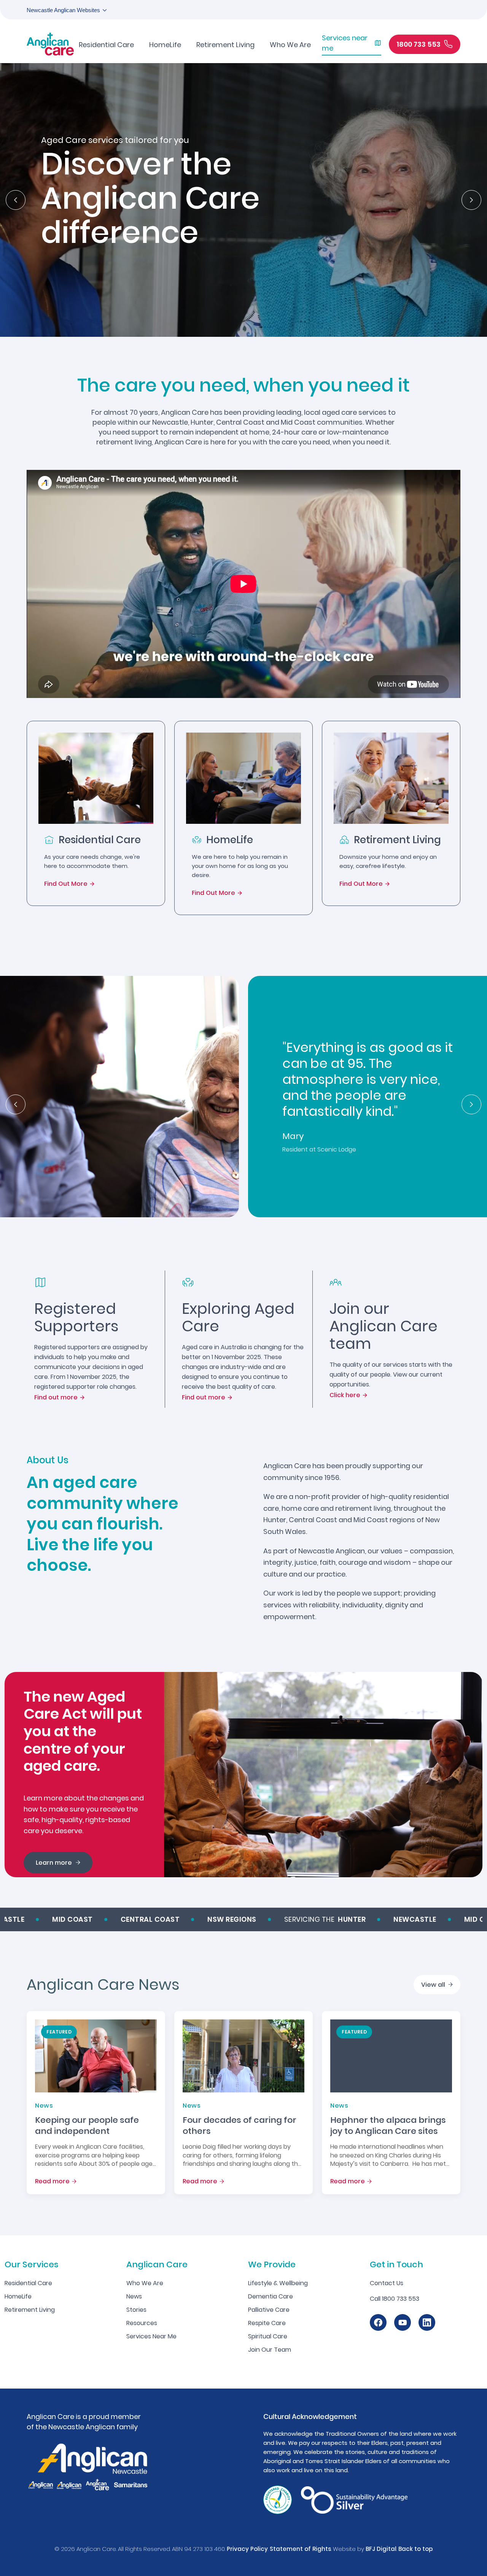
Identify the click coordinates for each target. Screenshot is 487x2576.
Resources (142, 2323)
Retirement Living (30, 2310)
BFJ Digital (381, 2549)
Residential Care (28, 2283)
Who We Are (145, 2283)
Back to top (415, 2549)
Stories (136, 2310)
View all (433, 1985)
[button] (16, 200)
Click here (345, 1395)
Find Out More (66, 884)
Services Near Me (151, 2336)
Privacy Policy (247, 2549)
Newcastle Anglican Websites (63, 10)
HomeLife (18, 2296)
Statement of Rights (300, 2549)
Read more (52, 2181)
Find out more (56, 1397)
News (134, 2296)
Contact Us (387, 2283)
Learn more (54, 1863)
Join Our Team (270, 2350)
